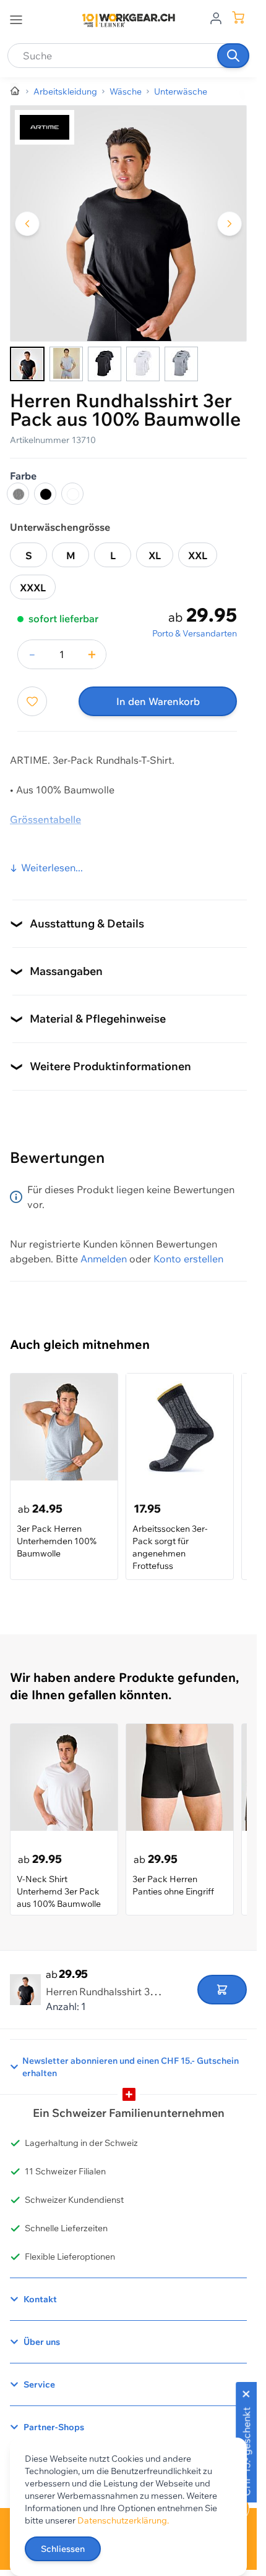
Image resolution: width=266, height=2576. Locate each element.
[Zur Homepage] (15, 91)
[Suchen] (233, 56)
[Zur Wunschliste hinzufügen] (32, 701)
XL (155, 555)
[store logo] (129, 20)
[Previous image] (27, 224)
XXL (198, 555)
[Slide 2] (66, 364)
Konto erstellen (188, 1259)
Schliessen (63, 2549)
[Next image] (230, 224)
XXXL (33, 588)
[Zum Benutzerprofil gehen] (216, 17)
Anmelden (104, 1259)
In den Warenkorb (158, 701)
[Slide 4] (143, 364)
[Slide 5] (181, 364)
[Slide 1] (27, 364)
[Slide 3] (105, 364)
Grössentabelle (45, 819)
